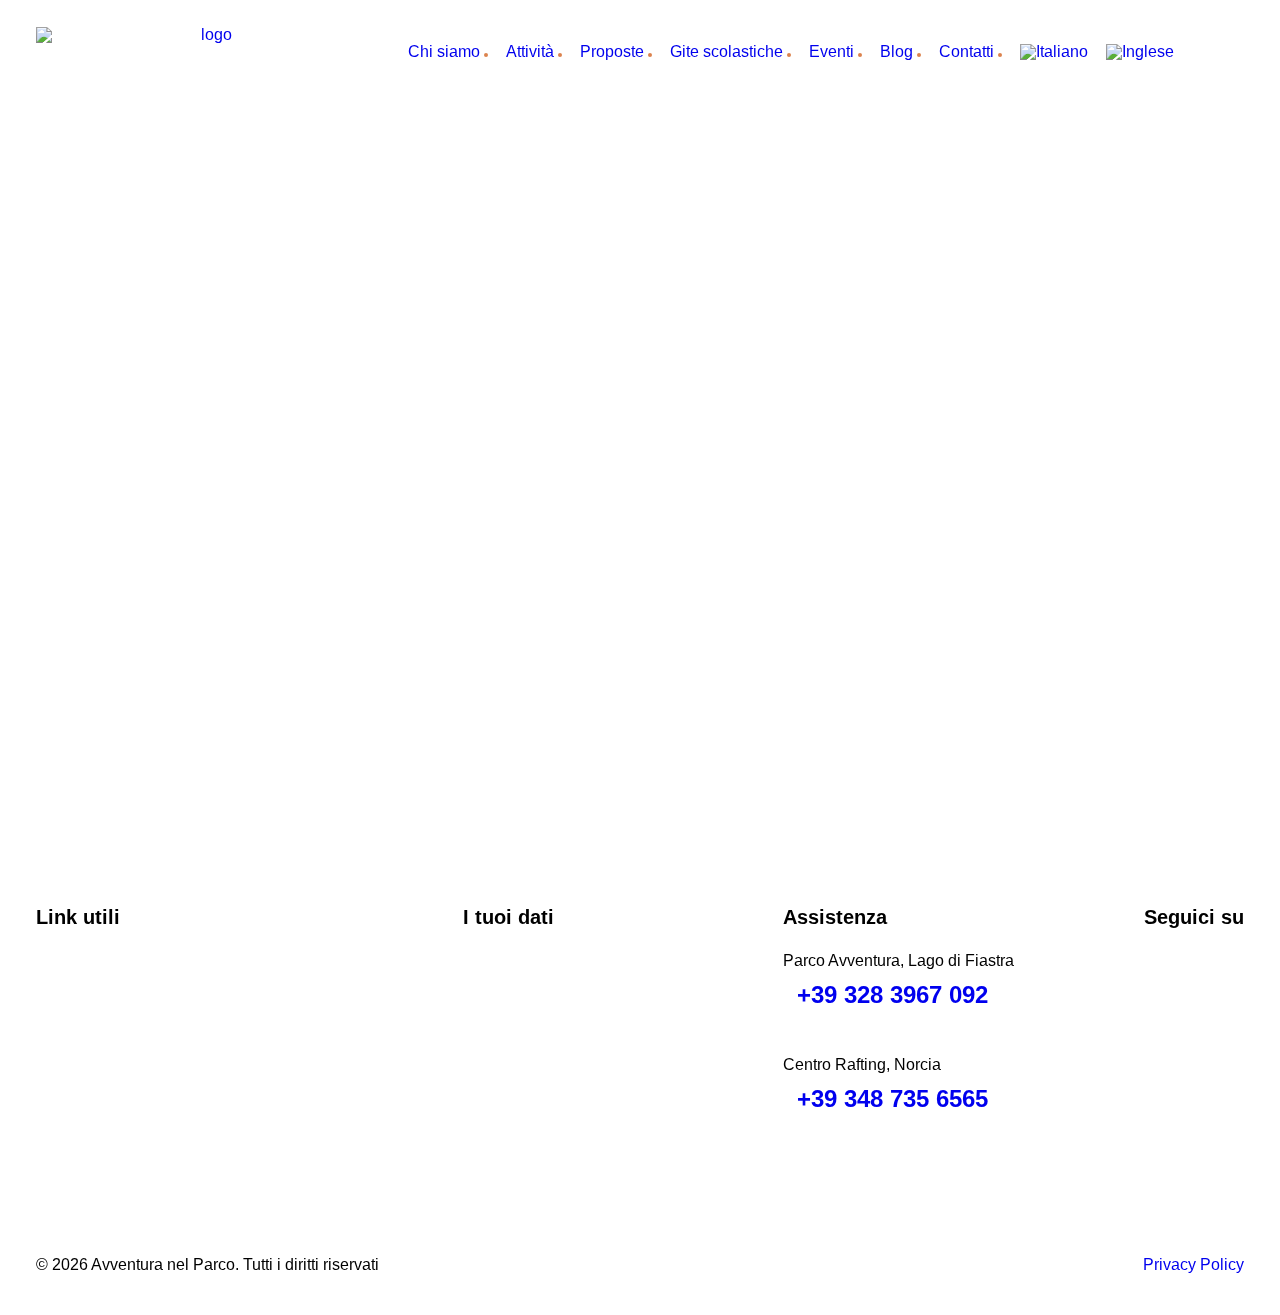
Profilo (510, 960)
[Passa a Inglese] (1147, 52)
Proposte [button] (612, 51)
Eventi (831, 51)
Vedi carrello (531, 988)
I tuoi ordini (526, 1016)
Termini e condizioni (131, 1016)
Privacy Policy (1193, 1264)
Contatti (966, 51)
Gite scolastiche (726, 51)
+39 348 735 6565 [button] (892, 1098)
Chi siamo (444, 51)
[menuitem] (441, 52)
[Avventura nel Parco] (208, 52)
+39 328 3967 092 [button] (892, 994)
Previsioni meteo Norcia (145, 1128)
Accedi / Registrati (551, 1044)
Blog (896, 51)
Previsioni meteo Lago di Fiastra (174, 1100)
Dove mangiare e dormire (150, 988)
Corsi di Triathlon (120, 1072)
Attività (530, 51)
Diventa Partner (115, 1044)
